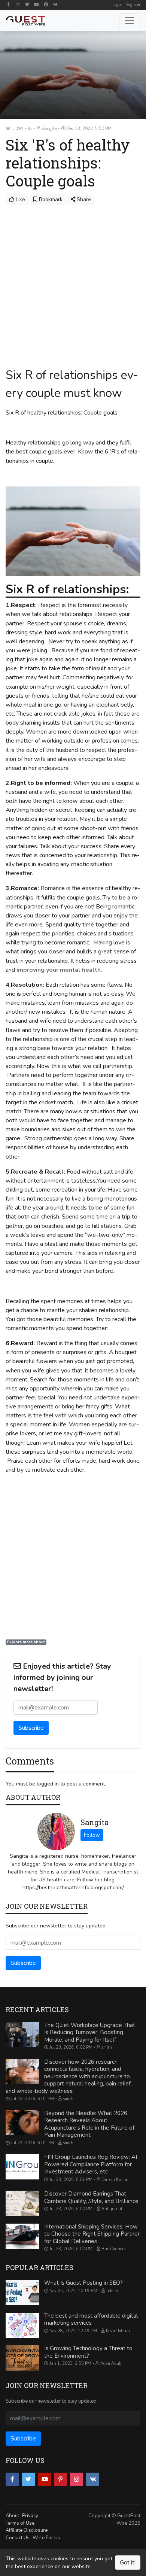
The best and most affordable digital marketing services (91, 2319)
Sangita (95, 1822)
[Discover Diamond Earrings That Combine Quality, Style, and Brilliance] (22, 2203)
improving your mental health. (59, 970)
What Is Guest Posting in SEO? (83, 2283)
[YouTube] (36, 4)
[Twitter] (27, 4)
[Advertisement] (73, 282)
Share (83, 199)
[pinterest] (60, 2479)
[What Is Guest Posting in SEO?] (22, 2293)
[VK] (55, 4)
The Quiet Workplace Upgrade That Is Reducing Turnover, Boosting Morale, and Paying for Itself (90, 2032)
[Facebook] (8, 4)
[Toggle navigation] (130, 21)
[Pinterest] (46, 4)
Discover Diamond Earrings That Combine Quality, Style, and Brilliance (91, 2197)
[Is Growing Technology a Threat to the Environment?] (22, 2358)
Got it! (128, 2563)
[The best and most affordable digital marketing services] (22, 2325)
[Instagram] (18, 4)
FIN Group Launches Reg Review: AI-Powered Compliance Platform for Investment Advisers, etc (92, 2164)
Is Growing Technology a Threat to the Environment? (88, 2352)
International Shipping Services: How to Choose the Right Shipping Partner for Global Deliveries (92, 2234)
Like (20, 199)
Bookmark (50, 199)
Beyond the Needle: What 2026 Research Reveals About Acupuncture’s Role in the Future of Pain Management (89, 2124)
